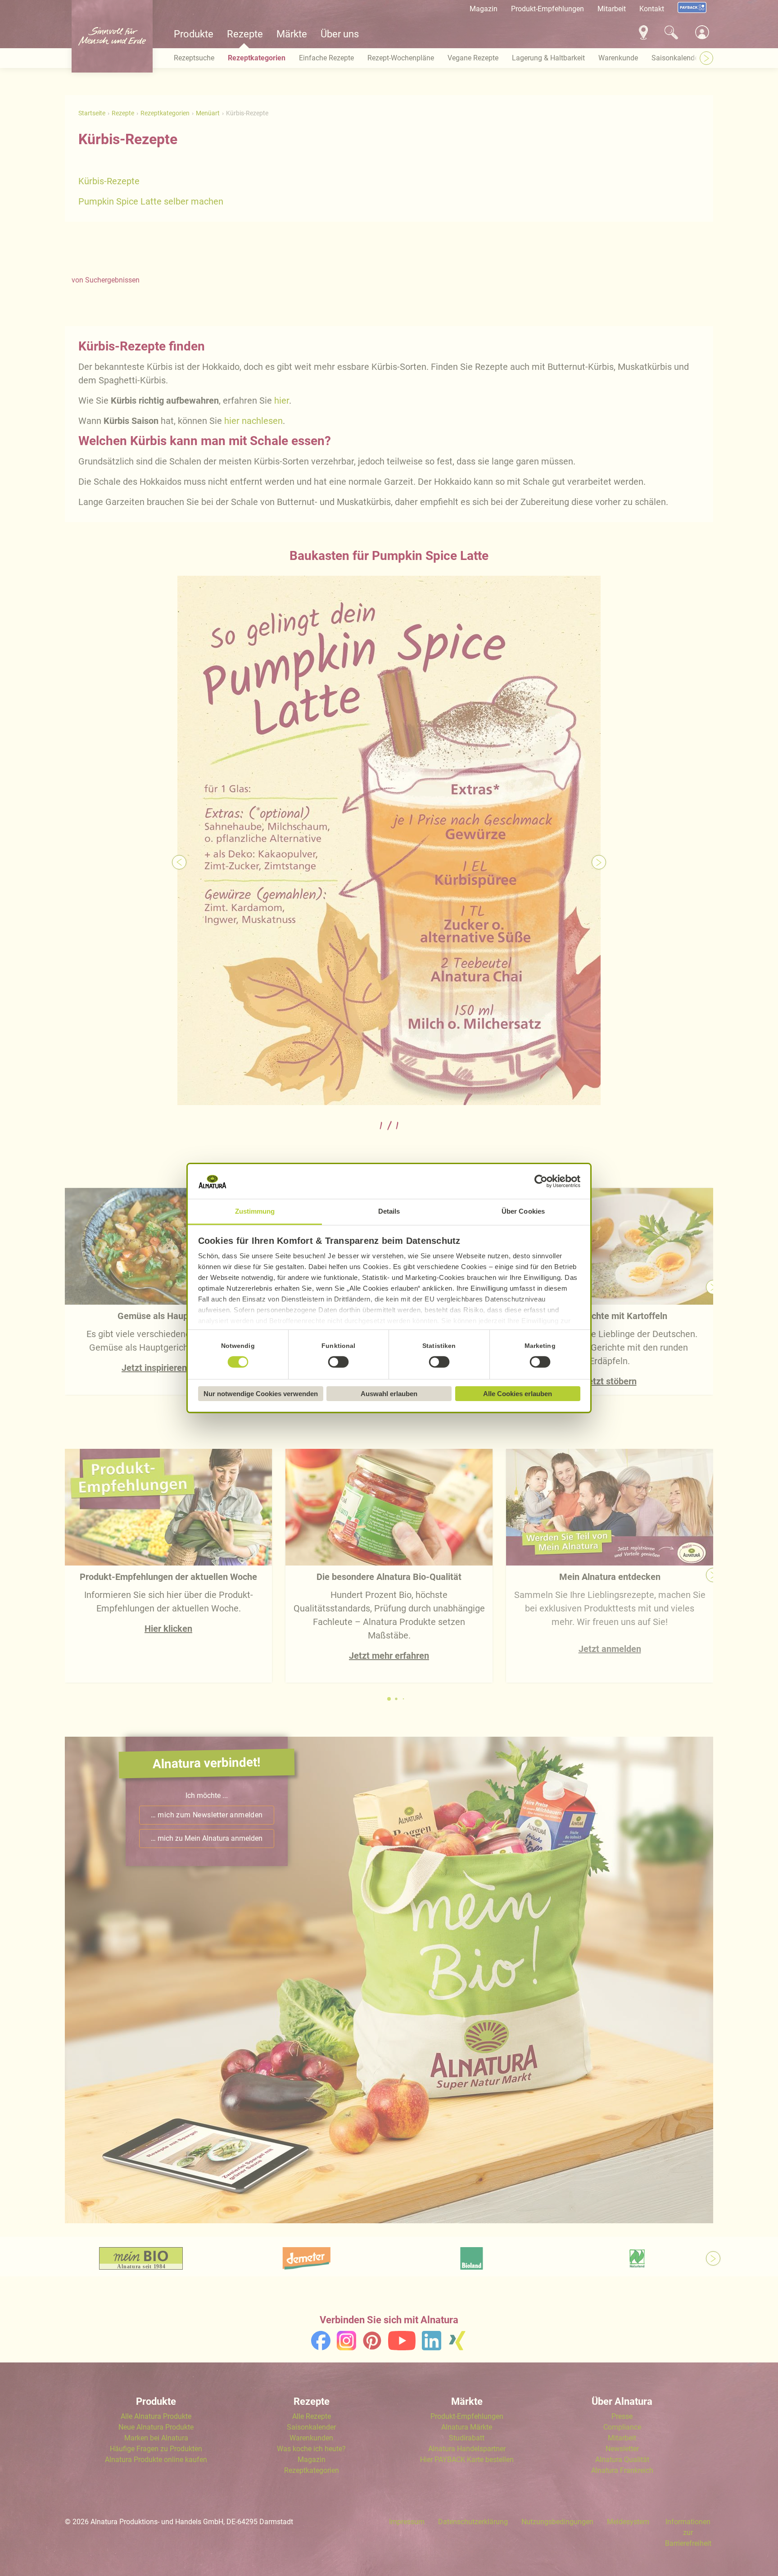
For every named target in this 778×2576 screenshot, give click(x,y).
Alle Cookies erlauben (518, 1394)
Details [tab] (389, 1211)
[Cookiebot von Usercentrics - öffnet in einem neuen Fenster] (541, 1182)
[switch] (339, 1362)
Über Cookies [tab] (523, 1211)
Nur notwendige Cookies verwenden (261, 1394)
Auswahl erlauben (389, 1394)
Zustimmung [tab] (255, 1211)
